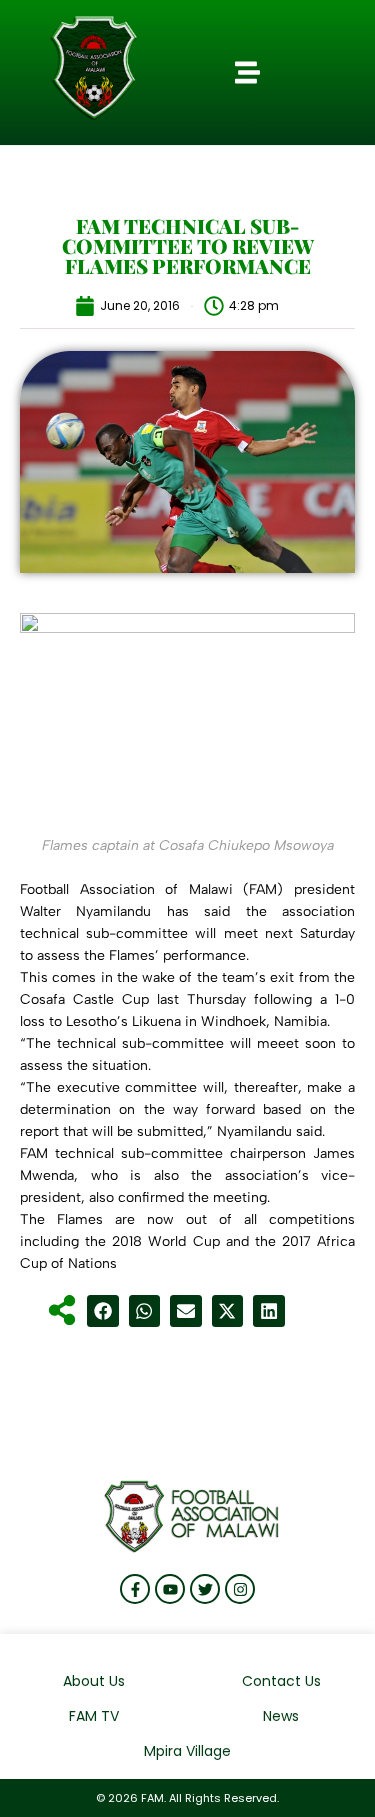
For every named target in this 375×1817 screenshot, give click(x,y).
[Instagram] (240, 1589)
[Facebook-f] (135, 1589)
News (281, 1716)
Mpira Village (187, 1751)
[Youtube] (170, 1589)
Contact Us (281, 1681)
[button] (248, 73)
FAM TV (94, 1716)
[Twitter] (205, 1589)
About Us (94, 1681)
